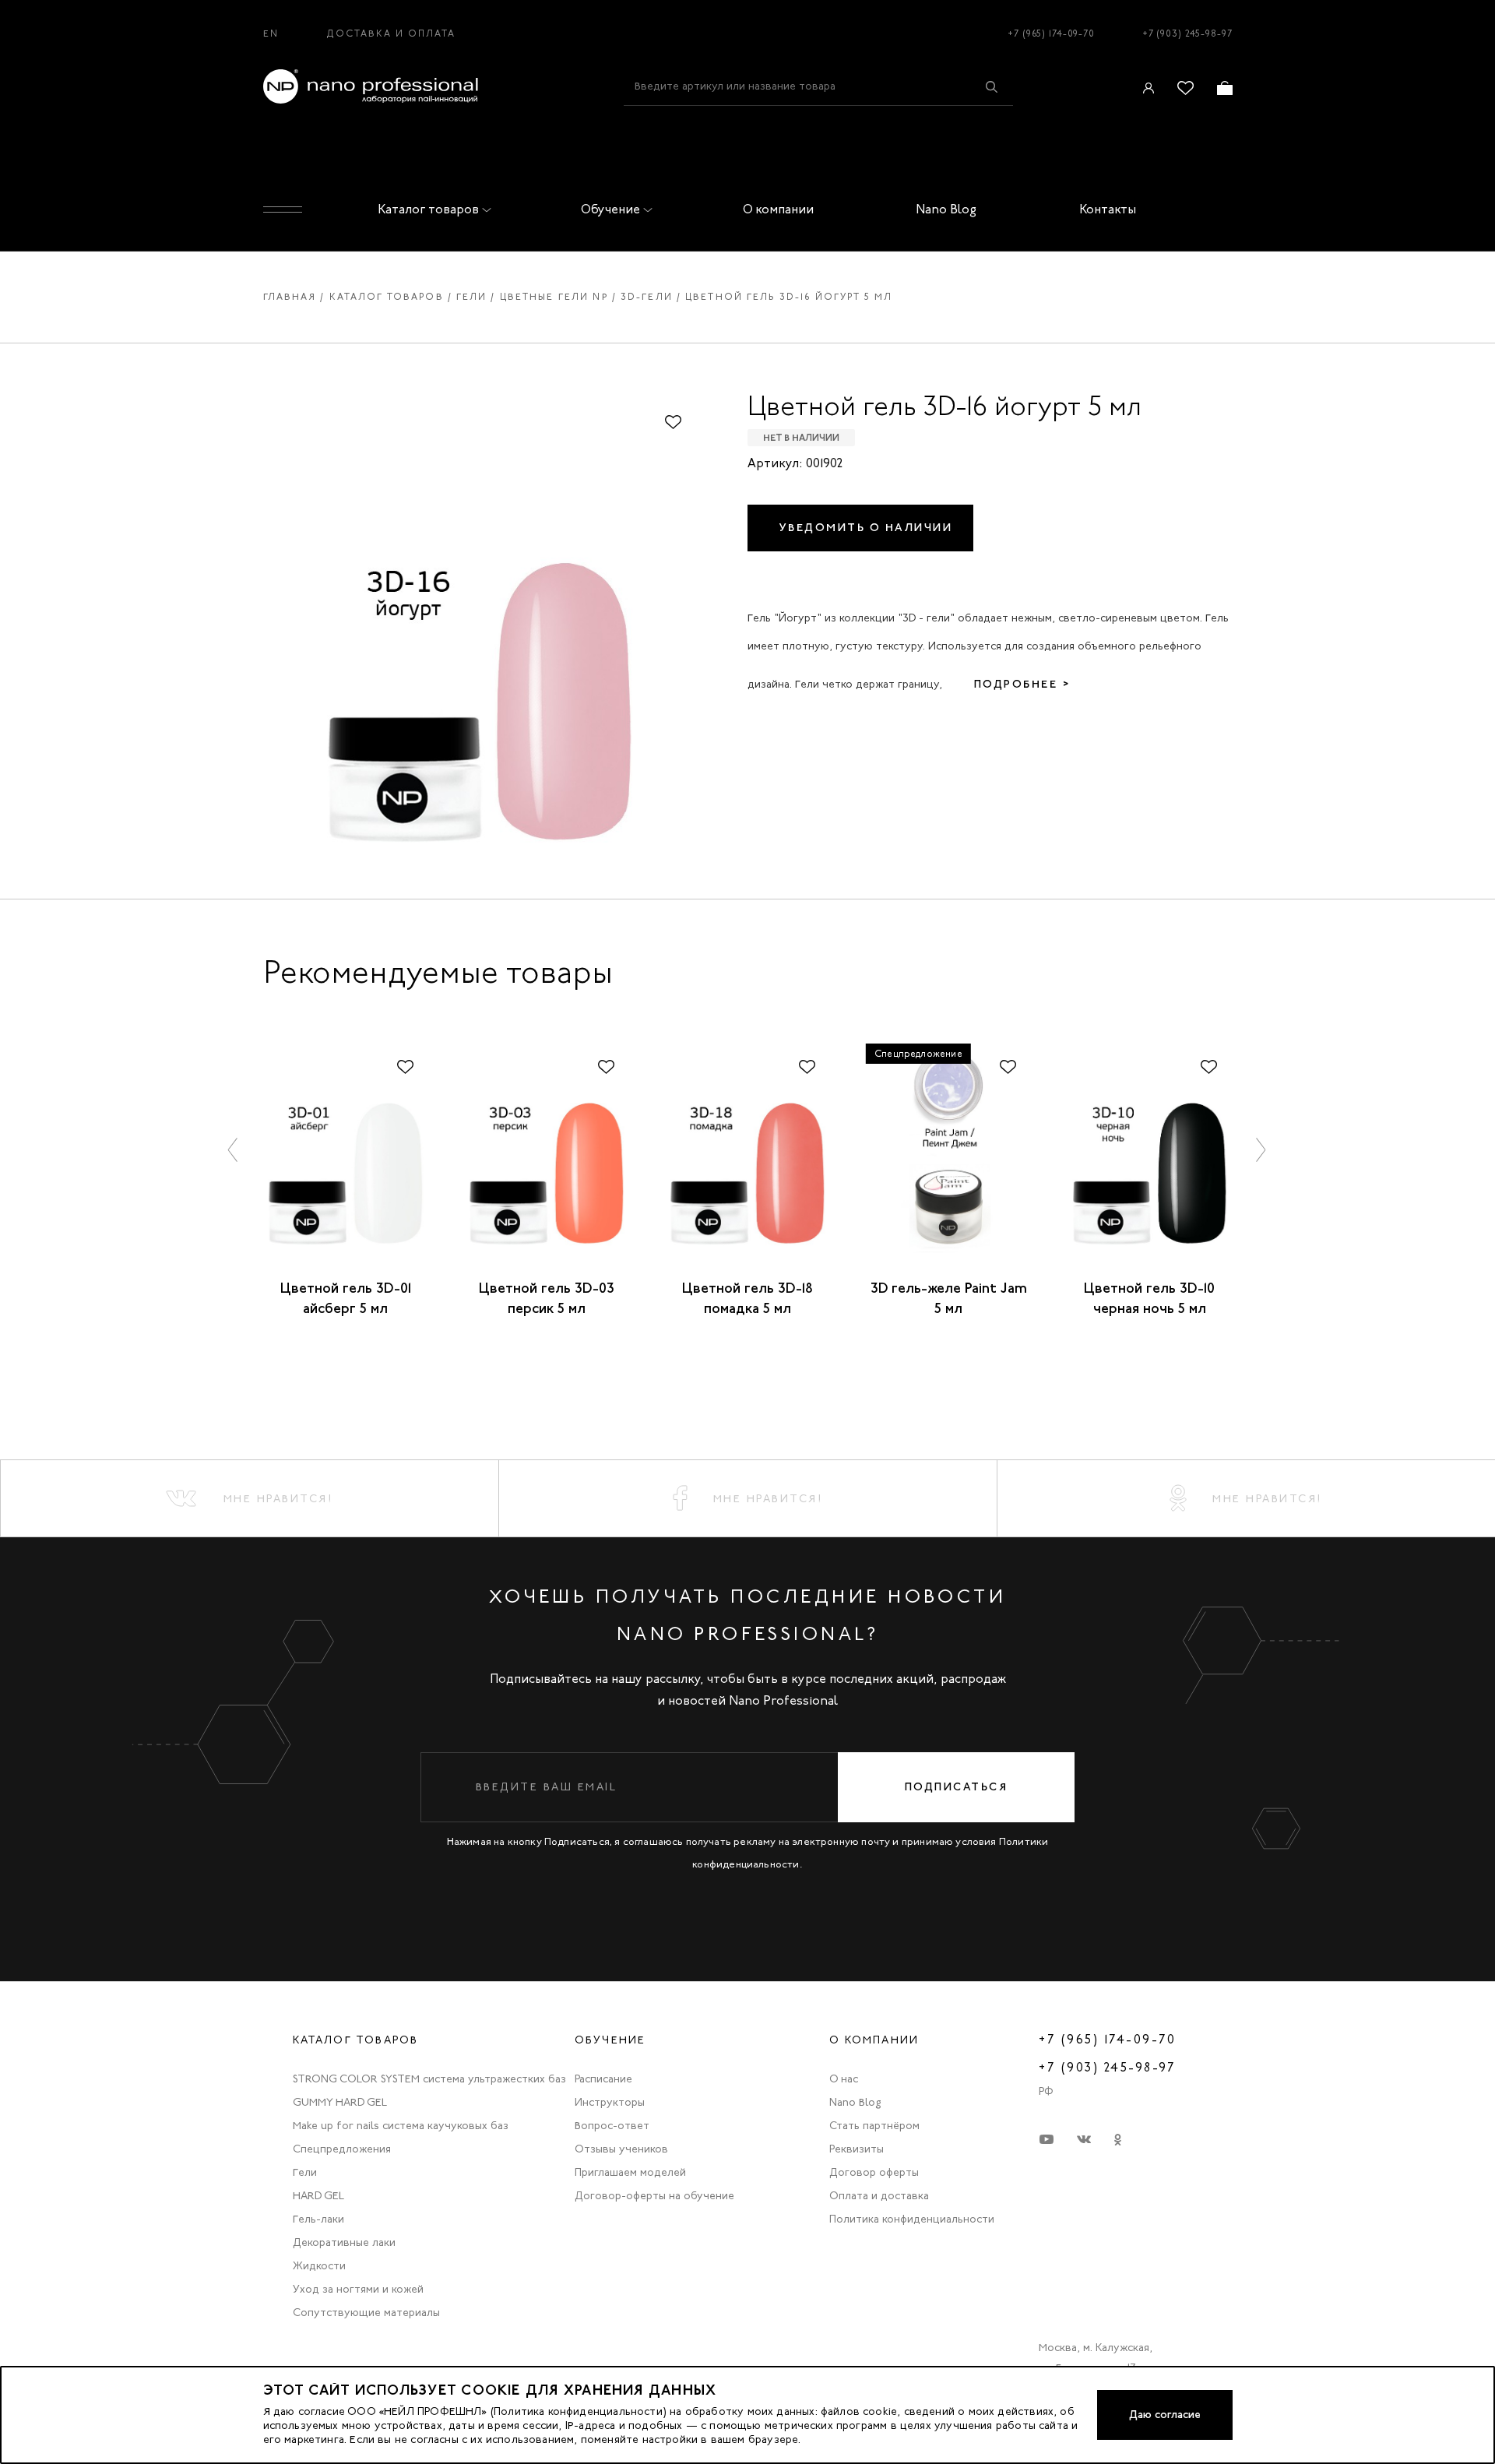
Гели (472, 297)
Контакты (1108, 209)
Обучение (610, 209)
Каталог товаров (428, 209)
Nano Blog (946, 209)
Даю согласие (1165, 2415)
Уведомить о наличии (866, 528)
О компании (778, 209)
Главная (290, 297)
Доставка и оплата (391, 33)
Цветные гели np (554, 297)
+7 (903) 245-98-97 (1187, 33)
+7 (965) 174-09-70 (1051, 33)
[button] (234, 1149)
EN (271, 33)
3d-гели (647, 297)
